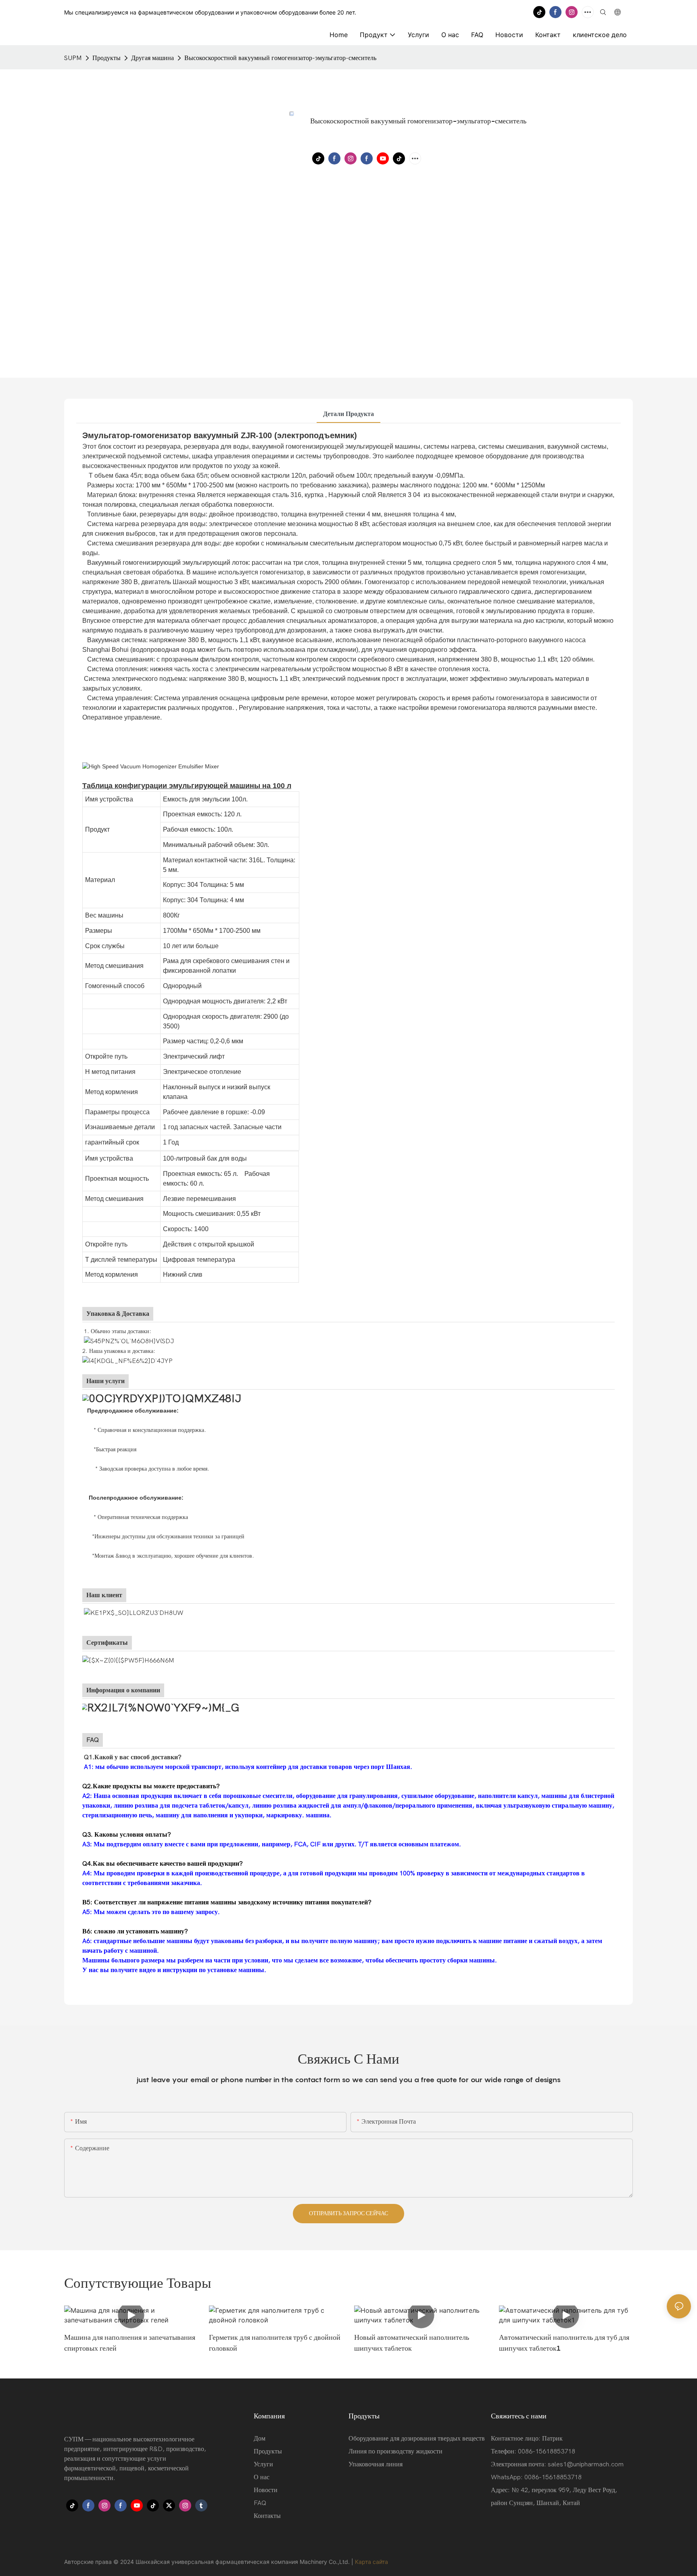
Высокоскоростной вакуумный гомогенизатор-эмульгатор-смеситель (280, 58)
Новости (266, 2490)
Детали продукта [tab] (348, 414)
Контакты (267, 2516)
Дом (260, 2439)
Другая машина (152, 58)
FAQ (260, 2503)
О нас (262, 2477)
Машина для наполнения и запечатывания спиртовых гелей (130, 2343)
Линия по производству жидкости (395, 2451)
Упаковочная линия (376, 2464)
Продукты (106, 58)
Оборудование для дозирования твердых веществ (417, 2439)
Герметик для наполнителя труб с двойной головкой (275, 2343)
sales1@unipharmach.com (586, 2464)
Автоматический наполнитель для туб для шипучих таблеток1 (564, 2343)
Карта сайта (371, 2562)
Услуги (263, 2464)
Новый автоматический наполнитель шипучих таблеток (412, 2343)
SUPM (73, 58)
